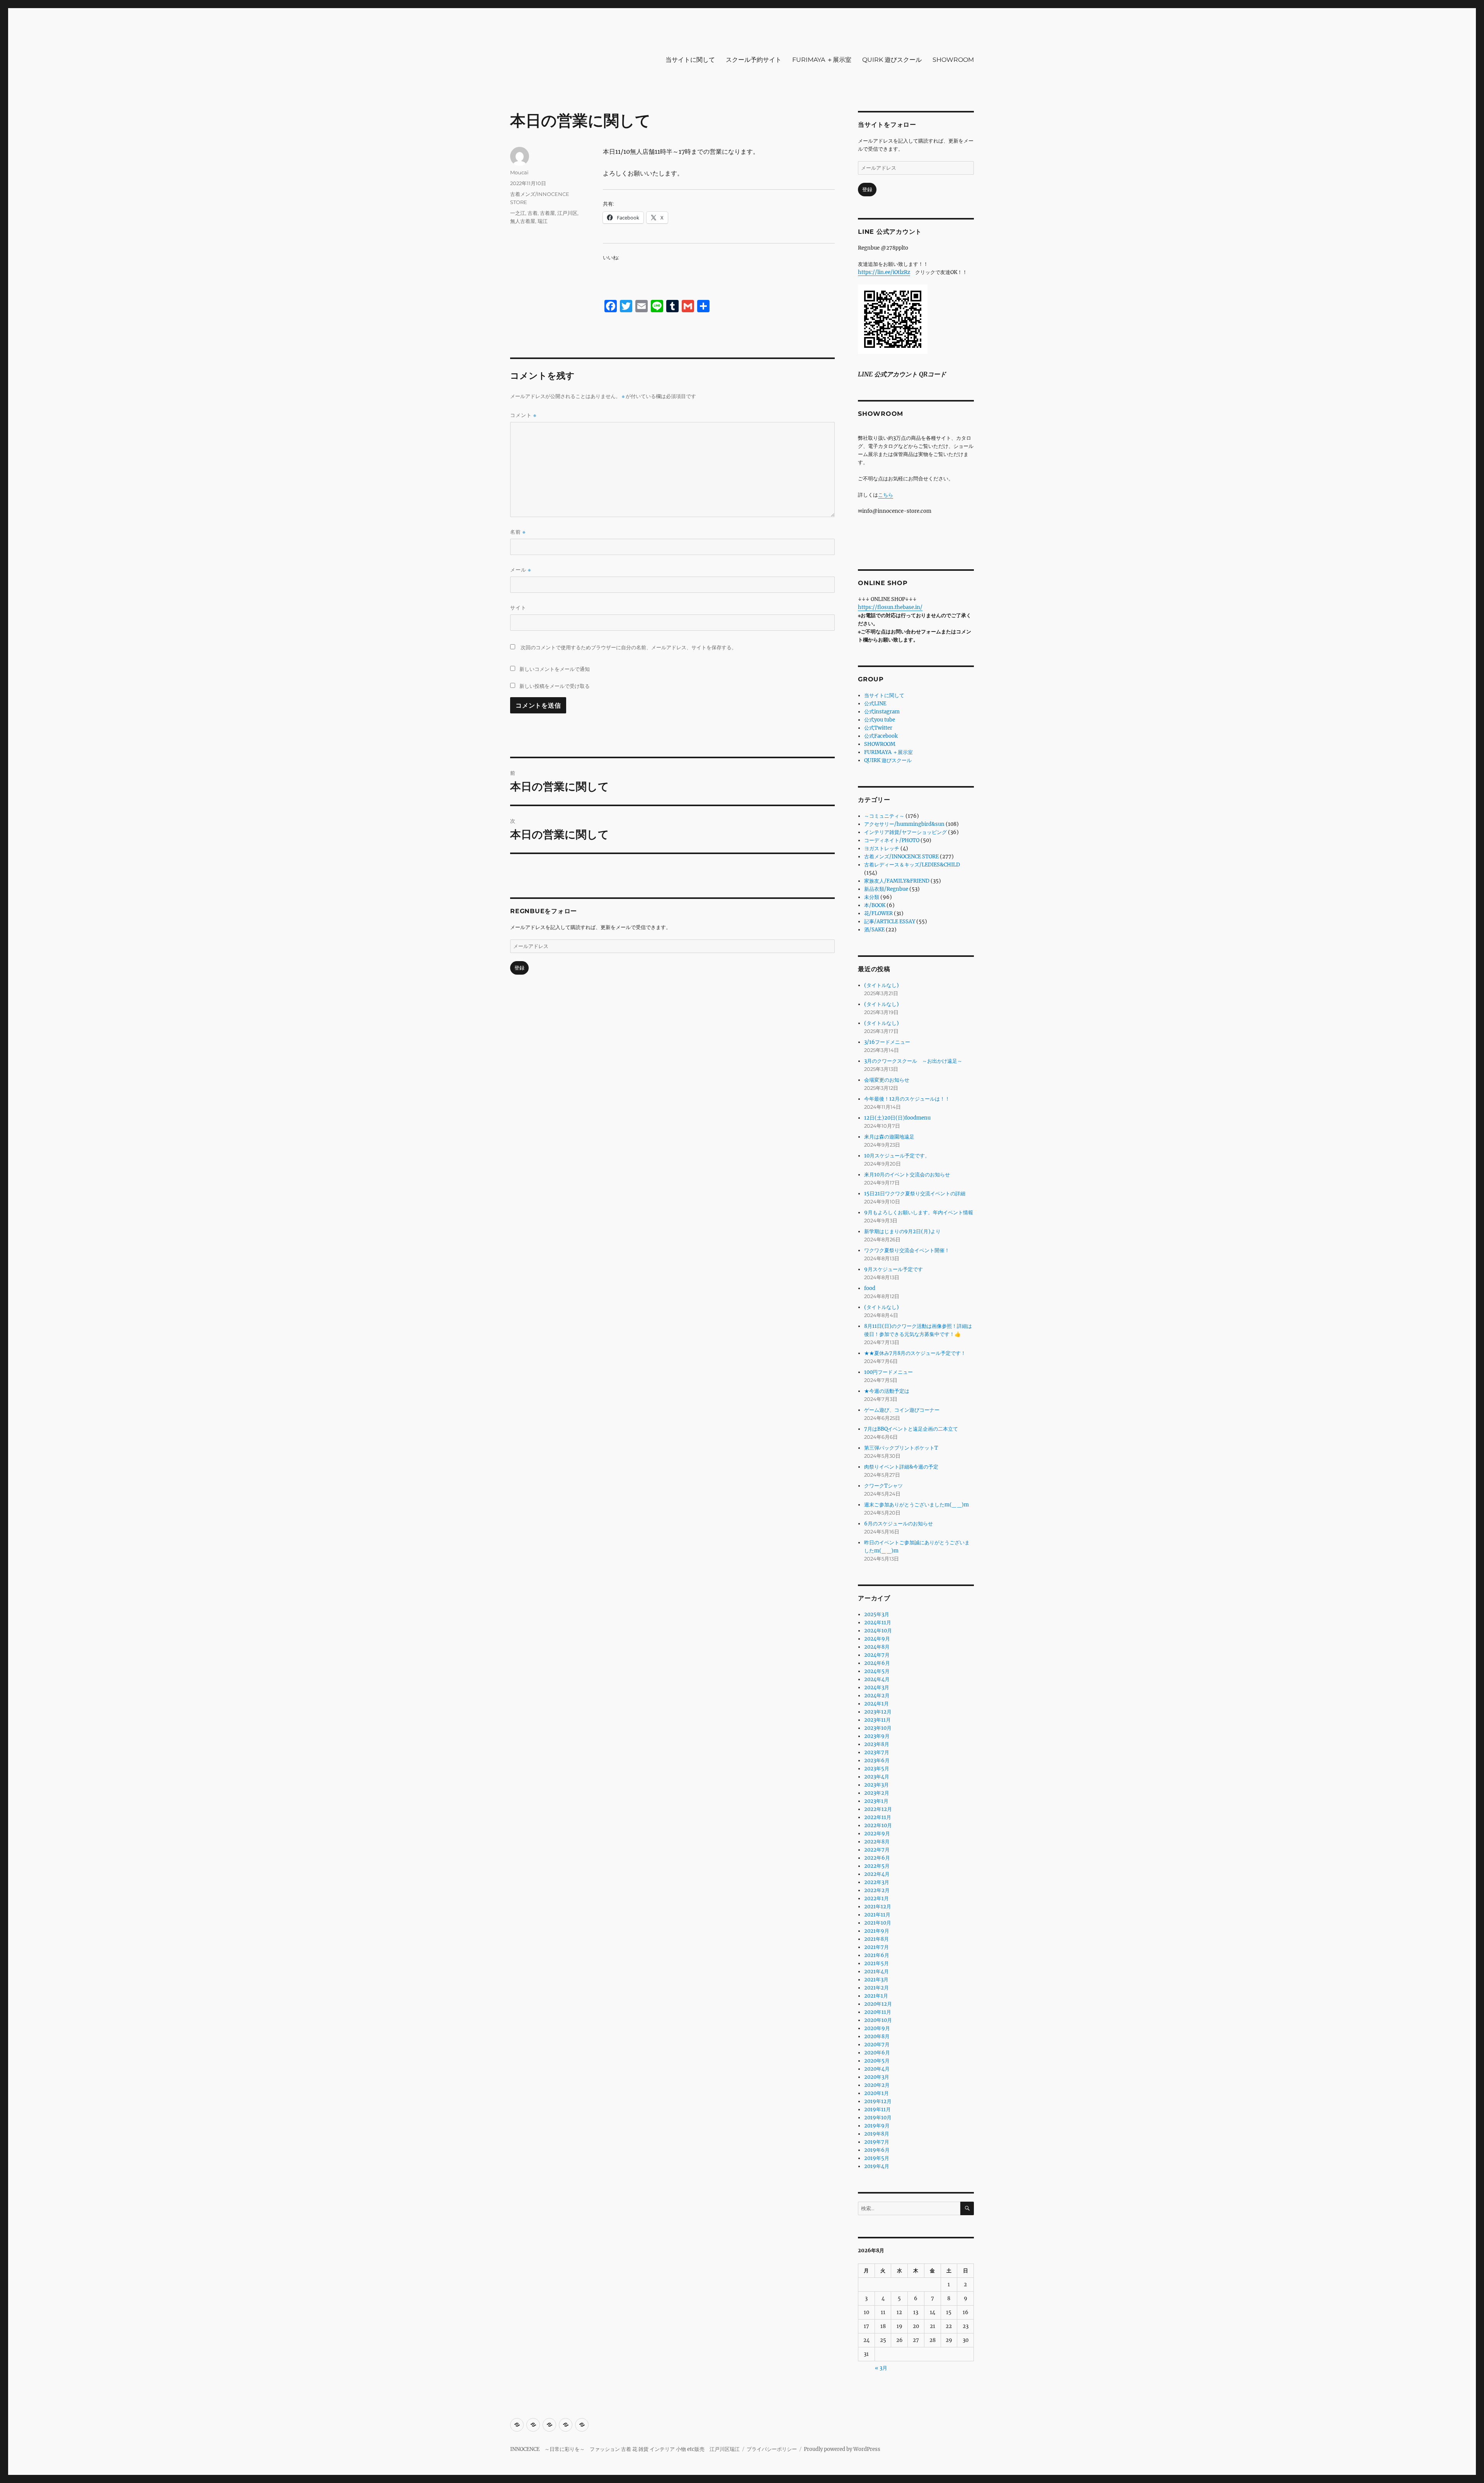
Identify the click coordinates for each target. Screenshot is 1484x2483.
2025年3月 (877, 1614)
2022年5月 (877, 1866)
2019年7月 (877, 2142)
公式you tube (880, 720)
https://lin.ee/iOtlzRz (884, 272)
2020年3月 (877, 2077)
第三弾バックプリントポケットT (901, 1448)
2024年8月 (877, 1647)
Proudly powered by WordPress (842, 2449)
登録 (519, 968)
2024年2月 (877, 1696)
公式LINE (875, 704)
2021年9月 (877, 1931)
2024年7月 (877, 1655)
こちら (886, 495)
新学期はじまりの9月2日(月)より (902, 1231)
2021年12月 (878, 1907)
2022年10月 (878, 1825)
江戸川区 (567, 213)
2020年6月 (877, 2053)
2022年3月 (877, 1882)
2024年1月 (876, 1704)
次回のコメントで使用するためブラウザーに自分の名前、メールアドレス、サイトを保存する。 (629, 648)
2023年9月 (877, 1736)
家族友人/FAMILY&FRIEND (897, 881)
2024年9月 (877, 1639)
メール (521, 570)
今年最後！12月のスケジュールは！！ (907, 1099)
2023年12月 (878, 1712)
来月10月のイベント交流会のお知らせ (907, 1175)
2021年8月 (876, 1939)
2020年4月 (877, 2069)
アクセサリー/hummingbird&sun (904, 824)
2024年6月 (877, 1663)
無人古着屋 (523, 221)
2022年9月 (877, 1834)
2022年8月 (877, 1842)
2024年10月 (878, 1631)
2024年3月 (877, 1687)
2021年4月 (876, 1972)
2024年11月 (878, 1623)
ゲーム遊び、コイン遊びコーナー (902, 1410)
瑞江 (543, 221)
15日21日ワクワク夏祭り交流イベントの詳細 (915, 1194)
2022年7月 (877, 1850)
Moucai (519, 172)
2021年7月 (876, 1947)
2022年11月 (878, 1817)
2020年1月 (876, 2093)
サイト (518, 608)
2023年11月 (877, 1720)
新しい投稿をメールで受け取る (555, 686)
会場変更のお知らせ (887, 1080)
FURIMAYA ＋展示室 (822, 60)
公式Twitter (878, 728)
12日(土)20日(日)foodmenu (897, 1118)
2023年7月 (877, 1752)
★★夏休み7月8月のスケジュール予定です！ (915, 1353)
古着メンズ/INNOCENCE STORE (901, 857)
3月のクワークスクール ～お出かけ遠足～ (913, 1061)
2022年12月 (878, 1809)
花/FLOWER (878, 913)
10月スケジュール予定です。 (897, 1156)
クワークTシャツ (883, 1486)
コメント (523, 415)
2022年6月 (877, 1858)
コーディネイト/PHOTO (892, 840)
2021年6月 (877, 1955)
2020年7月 (877, 2045)
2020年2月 (877, 2085)
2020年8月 (877, 2036)
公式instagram (882, 712)
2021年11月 (877, 1915)
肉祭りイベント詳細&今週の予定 (901, 1467)
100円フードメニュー (888, 1372)
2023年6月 (877, 1761)
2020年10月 (878, 2020)
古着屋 (547, 213)
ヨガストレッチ (882, 848)
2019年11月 (877, 2109)
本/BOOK (875, 905)
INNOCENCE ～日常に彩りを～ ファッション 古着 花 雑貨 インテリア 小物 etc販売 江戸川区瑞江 (625, 2449)
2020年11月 (878, 2012)
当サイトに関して (690, 60)
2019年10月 (878, 2118)
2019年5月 (877, 2158)
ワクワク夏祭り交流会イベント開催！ (907, 1250)
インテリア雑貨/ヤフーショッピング (905, 832)
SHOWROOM (953, 60)
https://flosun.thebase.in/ (890, 607)
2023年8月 (877, 1744)
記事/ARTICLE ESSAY (890, 922)
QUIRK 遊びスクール (892, 60)
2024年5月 (877, 1671)
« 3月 (881, 2368)
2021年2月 (876, 1988)
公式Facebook (881, 736)
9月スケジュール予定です (893, 1269)
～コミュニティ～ (884, 816)
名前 (518, 532)
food (870, 1288)
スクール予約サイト (754, 60)
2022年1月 (876, 1898)
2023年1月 (876, 1801)
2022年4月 (877, 1874)
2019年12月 (878, 2101)
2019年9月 (877, 2126)
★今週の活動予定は (887, 1391)
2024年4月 (877, 1679)
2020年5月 (877, 2061)
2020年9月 (877, 2028)
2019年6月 (877, 2150)
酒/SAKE (874, 930)
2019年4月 (877, 2166)
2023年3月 (876, 1785)
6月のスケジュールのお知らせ (899, 1524)
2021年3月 (876, 1980)
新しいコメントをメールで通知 (555, 669)
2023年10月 (878, 1728)
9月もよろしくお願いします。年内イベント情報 (919, 1213)
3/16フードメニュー (887, 1042)
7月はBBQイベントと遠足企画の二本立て (911, 1429)
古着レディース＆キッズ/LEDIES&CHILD (912, 865)
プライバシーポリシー (772, 2449)
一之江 (518, 213)
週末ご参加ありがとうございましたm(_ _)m (916, 1505)
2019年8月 (877, 2134)
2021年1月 (876, 1996)
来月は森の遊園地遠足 (889, 1137)
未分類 (872, 897)
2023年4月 (877, 1777)
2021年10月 (878, 1923)
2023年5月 (877, 1769)
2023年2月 (877, 1793)
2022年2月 (877, 1890)
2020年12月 (878, 2004)
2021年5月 (876, 1963)
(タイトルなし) (882, 985)
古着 (533, 213)
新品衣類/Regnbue (886, 889)
